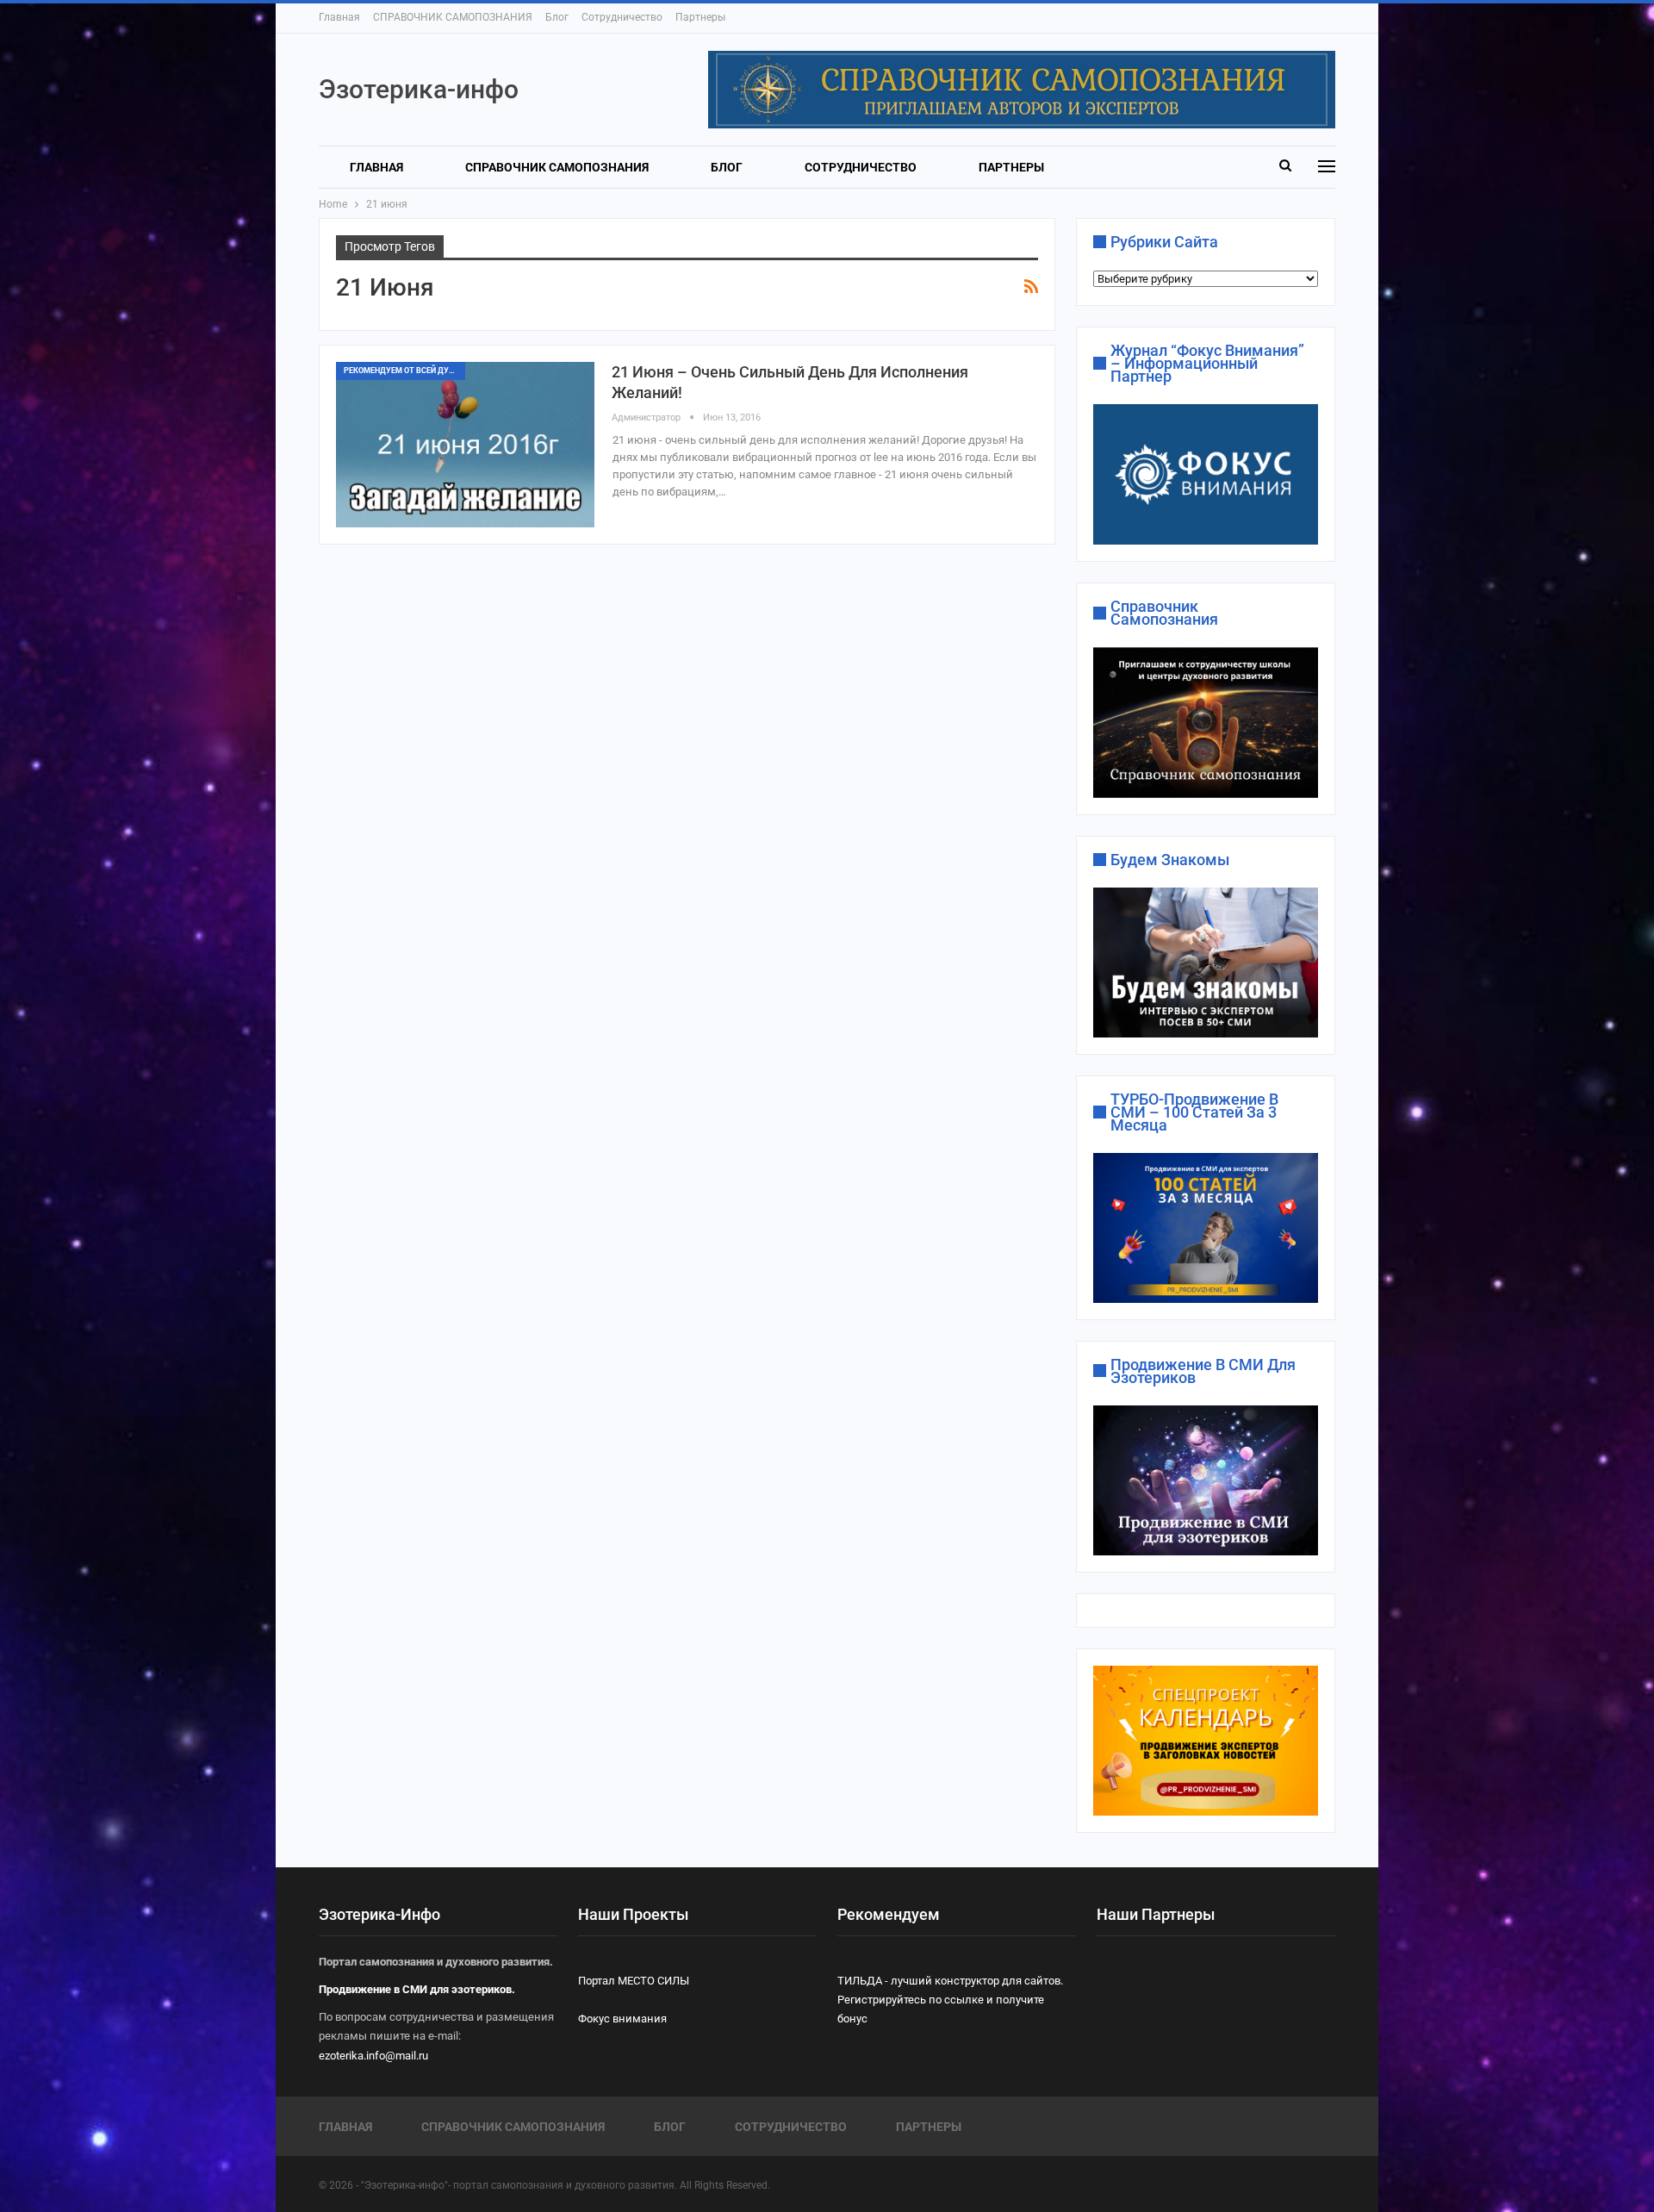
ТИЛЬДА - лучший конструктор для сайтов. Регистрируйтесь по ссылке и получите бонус (950, 2000)
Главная (339, 17)
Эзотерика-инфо (419, 89)
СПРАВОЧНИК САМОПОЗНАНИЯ (453, 17)
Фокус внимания (622, 2019)
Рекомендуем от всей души (403, 371)
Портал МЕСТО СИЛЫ (634, 1981)
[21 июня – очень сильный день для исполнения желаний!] (465, 445)
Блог (557, 17)
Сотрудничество (622, 17)
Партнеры (700, 17)
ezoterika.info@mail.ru (373, 2056)
